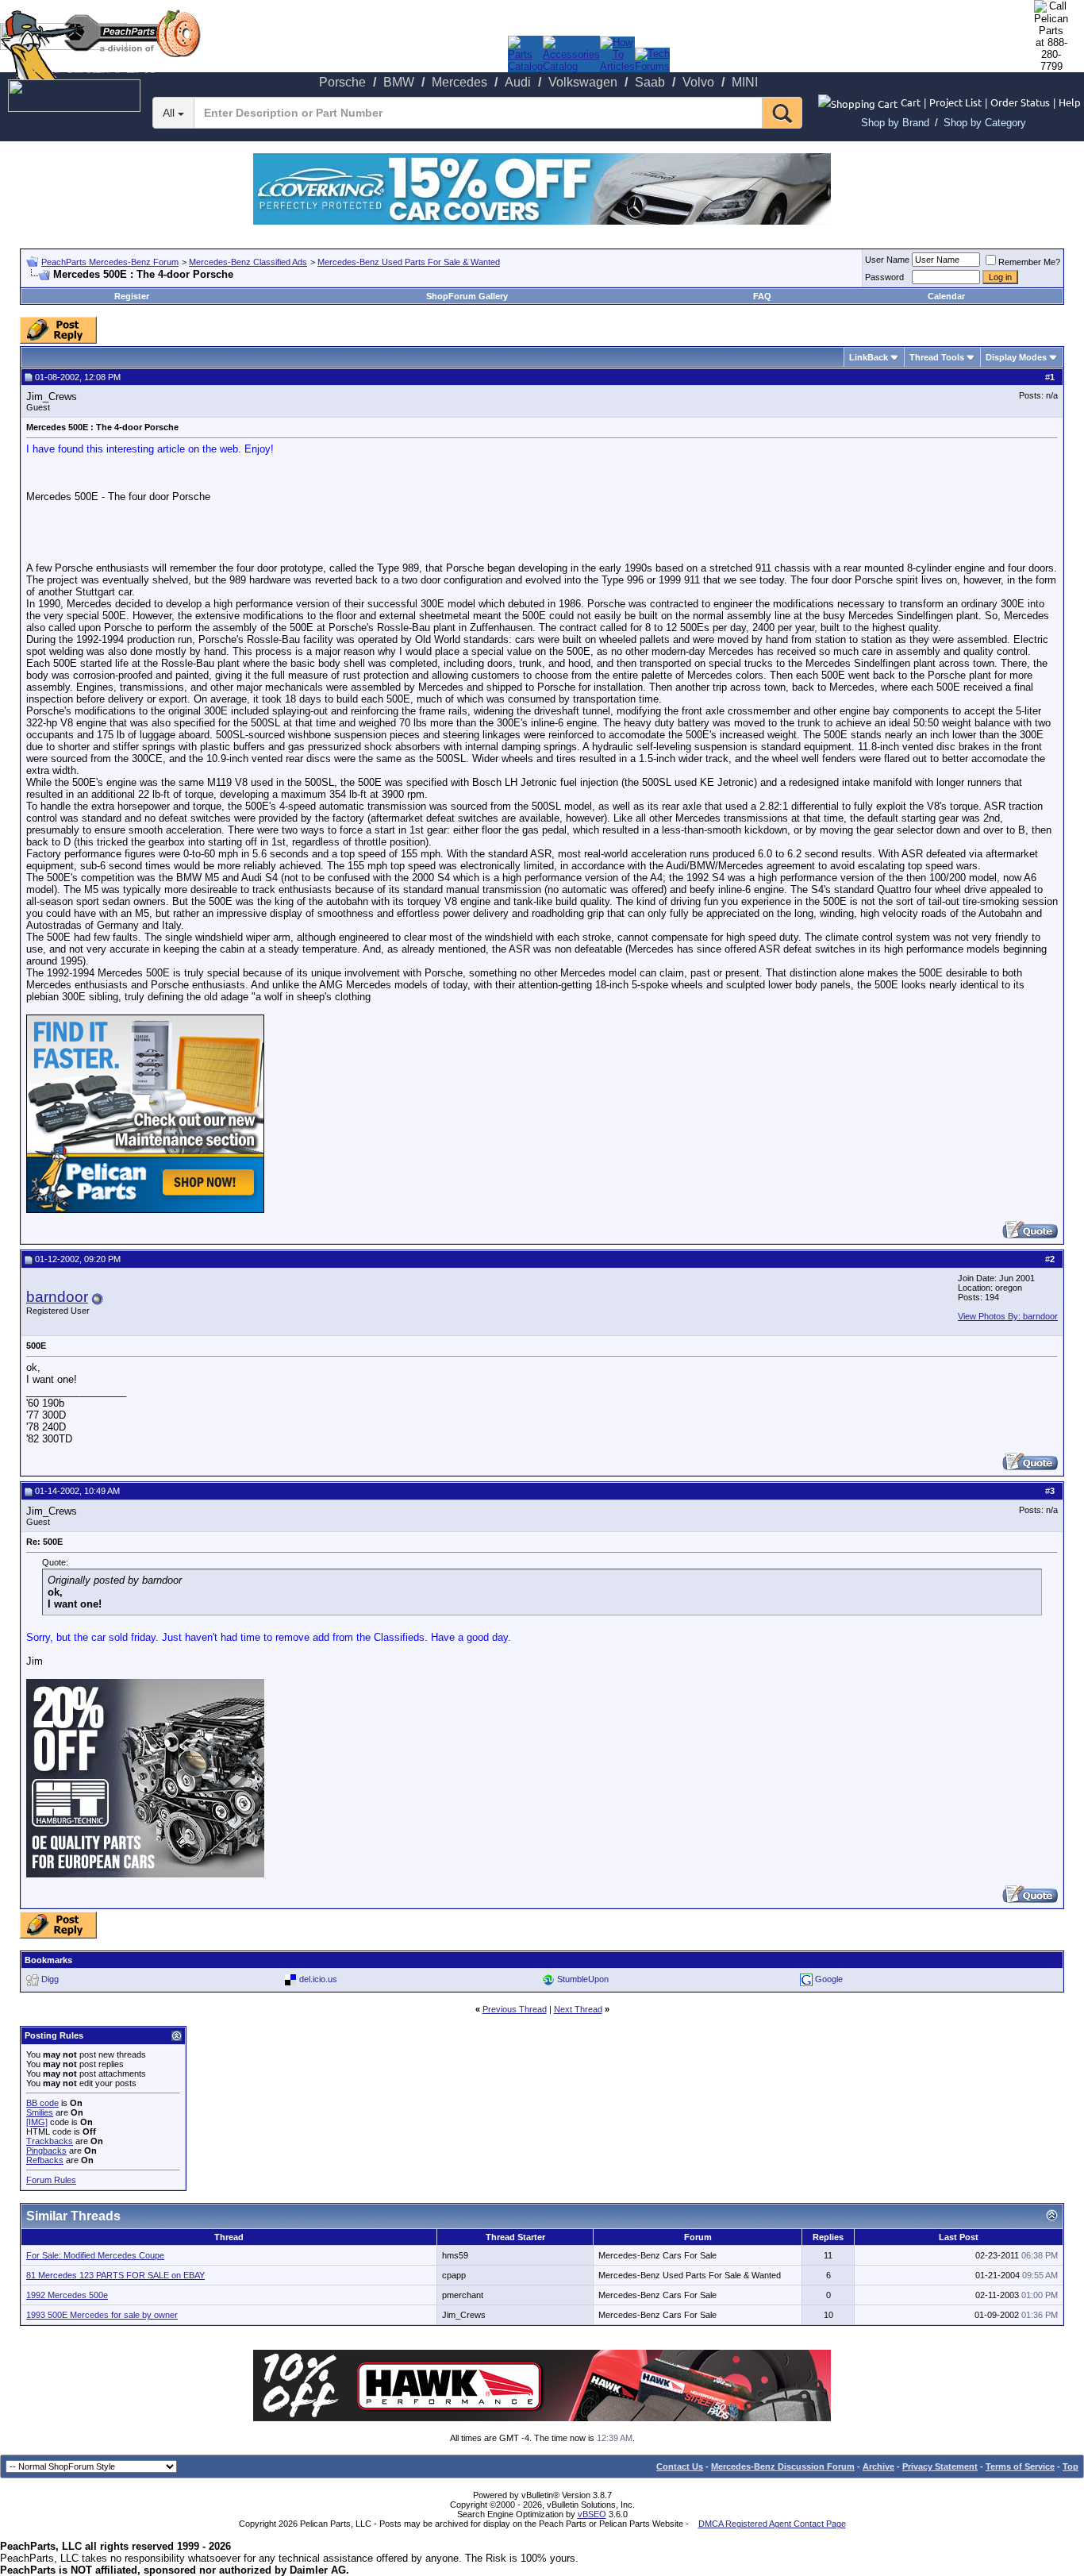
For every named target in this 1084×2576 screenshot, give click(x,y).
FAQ (762, 296)
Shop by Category (985, 123)
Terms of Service (1020, 2466)
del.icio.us (318, 1979)
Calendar (946, 296)
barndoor (57, 1297)
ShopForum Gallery (467, 296)
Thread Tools (937, 357)
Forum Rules (51, 2180)
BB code (42, 2103)
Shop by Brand (895, 123)
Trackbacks (50, 2141)
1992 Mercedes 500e (67, 2295)
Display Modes (1016, 357)
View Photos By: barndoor (1008, 1316)
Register (132, 296)
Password (884, 277)
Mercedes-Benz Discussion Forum (783, 2466)
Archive (878, 2466)
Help (1070, 102)
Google (829, 1979)
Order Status (1020, 102)
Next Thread (578, 2009)
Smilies (40, 2112)
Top (1071, 2466)
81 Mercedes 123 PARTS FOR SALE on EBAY (115, 2275)
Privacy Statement (940, 2466)
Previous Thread (515, 2009)
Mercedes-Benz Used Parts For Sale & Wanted (409, 262)
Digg (50, 1979)
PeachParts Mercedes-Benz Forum (110, 262)
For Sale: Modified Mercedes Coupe (95, 2255)
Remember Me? (1029, 262)
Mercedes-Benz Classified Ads (248, 262)
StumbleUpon (583, 1979)
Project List (955, 102)
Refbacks (45, 2160)
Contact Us (680, 2466)
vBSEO (592, 2514)
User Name (887, 260)
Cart (911, 102)
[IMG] (37, 2122)
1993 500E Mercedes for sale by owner (102, 2315)
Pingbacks (46, 2151)
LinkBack (869, 357)
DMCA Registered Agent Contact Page (772, 2524)
